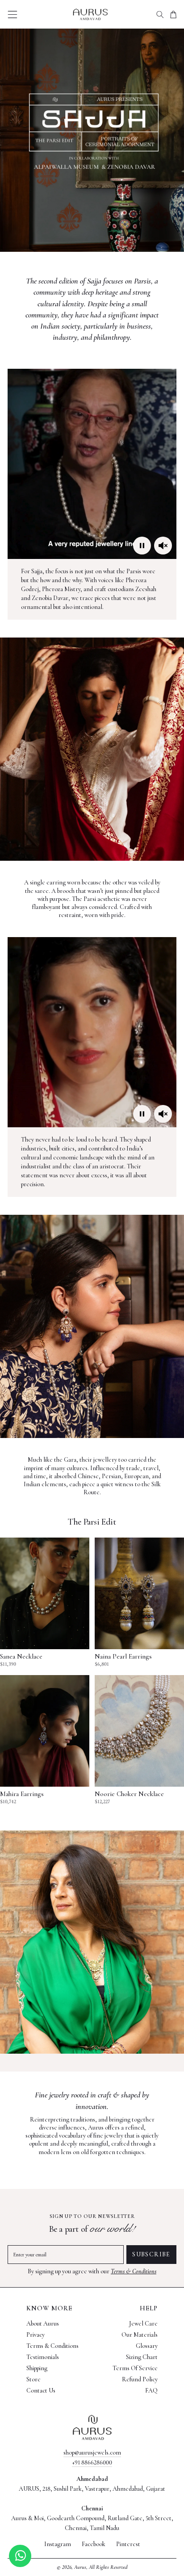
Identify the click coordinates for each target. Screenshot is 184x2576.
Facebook (94, 2544)
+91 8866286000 (92, 2462)
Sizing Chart (142, 2357)
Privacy (36, 2335)
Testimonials (43, 2357)
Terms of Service (135, 2368)
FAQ (151, 2391)
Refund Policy (140, 2379)
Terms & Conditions (134, 2271)
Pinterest (128, 2544)
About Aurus (43, 2324)
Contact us (41, 2391)
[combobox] (160, 14)
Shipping (37, 2368)
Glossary (147, 2346)
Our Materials (140, 2335)
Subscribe (151, 2254)
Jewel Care (143, 2324)
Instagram (58, 2544)
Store (33, 2379)
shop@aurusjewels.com (92, 2453)
